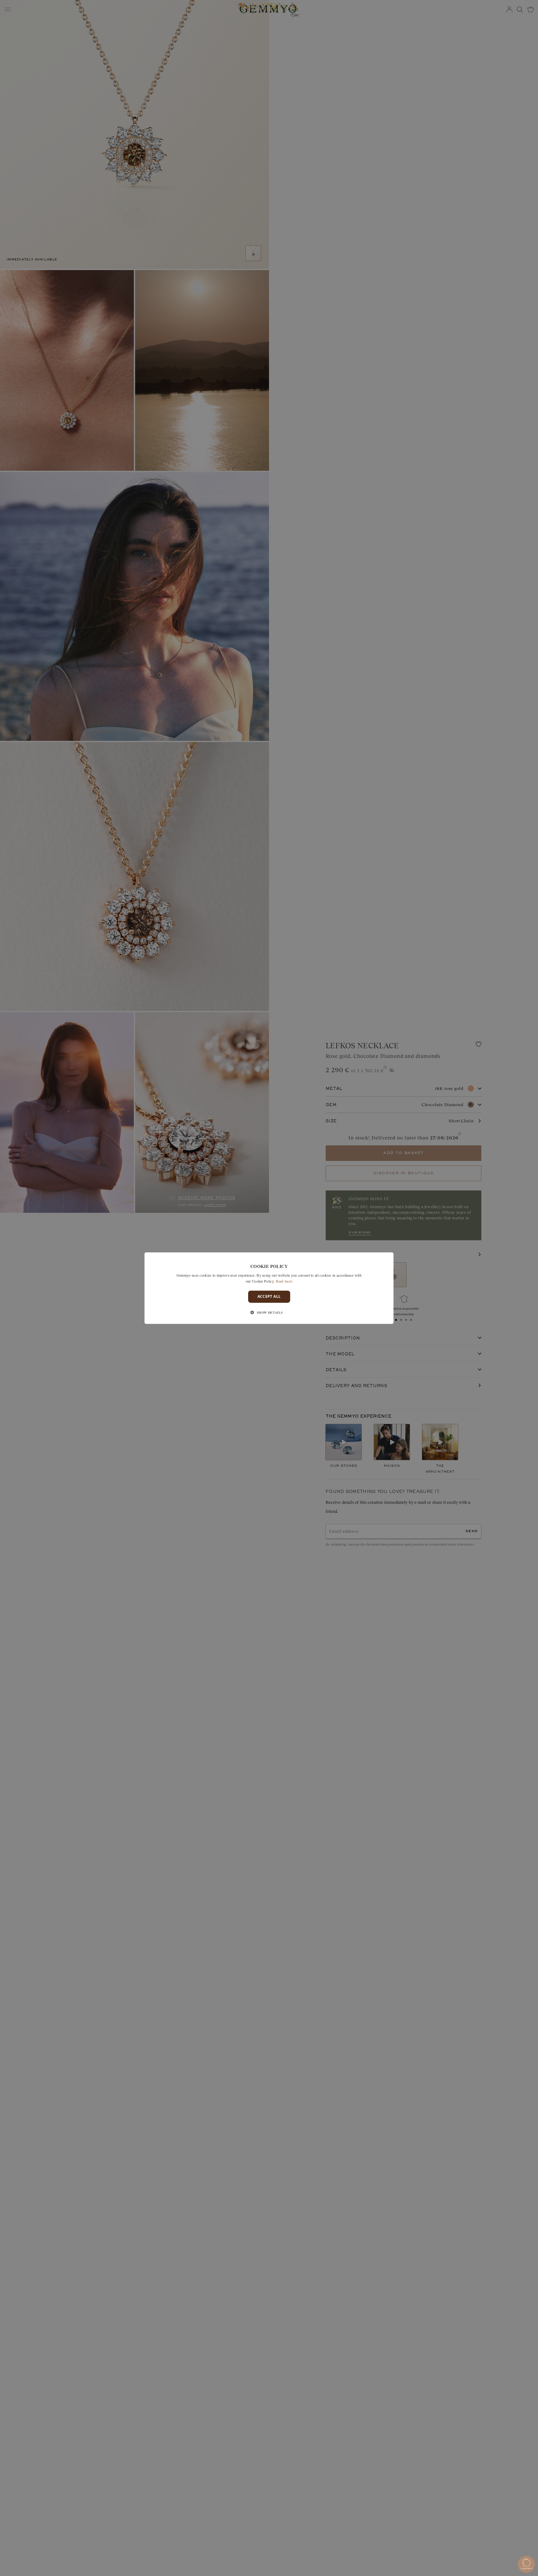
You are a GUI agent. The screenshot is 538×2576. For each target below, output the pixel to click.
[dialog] (269, 1288)
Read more (284, 1281)
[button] (269, 1312)
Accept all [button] (269, 1296)
